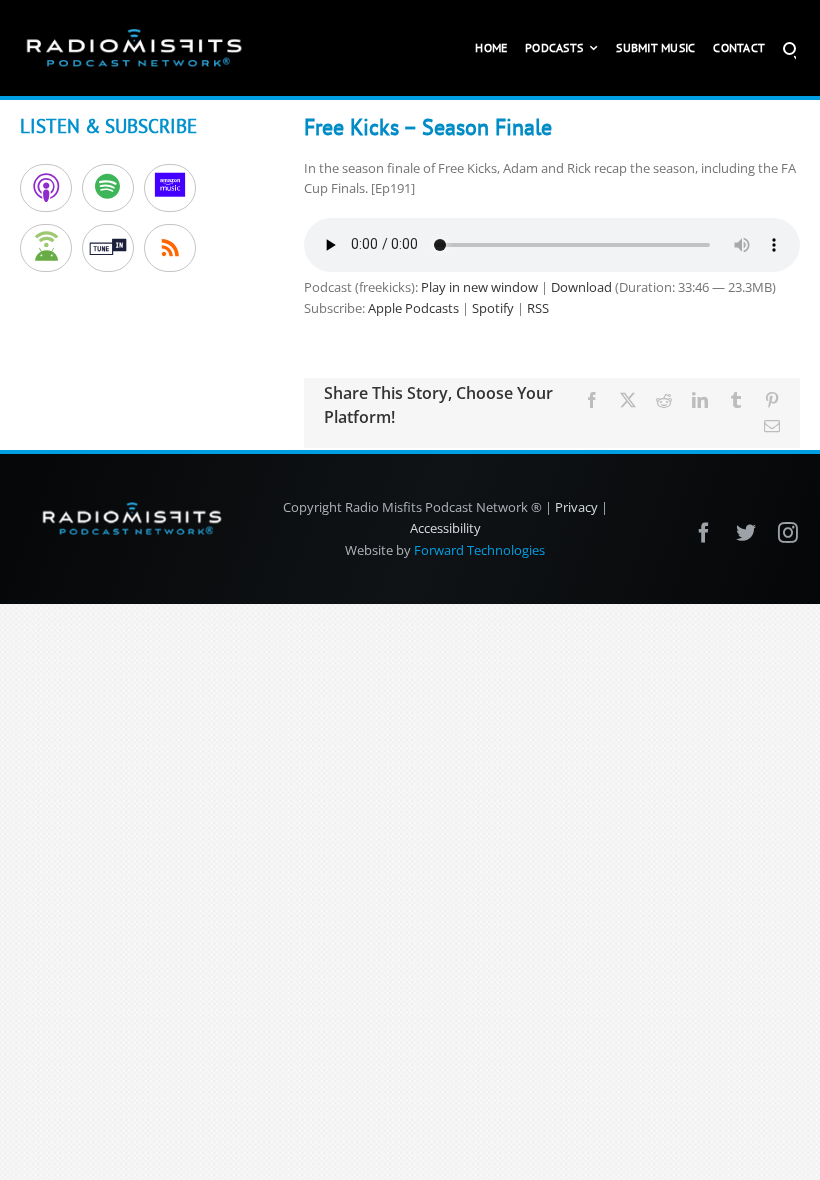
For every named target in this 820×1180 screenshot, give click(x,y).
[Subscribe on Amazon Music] (170, 188)
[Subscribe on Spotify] (108, 188)
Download (581, 287)
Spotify (493, 308)
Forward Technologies (479, 550)
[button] (789, 48)
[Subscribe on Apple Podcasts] (46, 188)
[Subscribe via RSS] (170, 248)
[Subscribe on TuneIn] (108, 248)
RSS (538, 308)
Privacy (576, 507)
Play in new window (479, 287)
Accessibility (445, 528)
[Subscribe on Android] (46, 248)
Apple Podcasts (413, 308)
